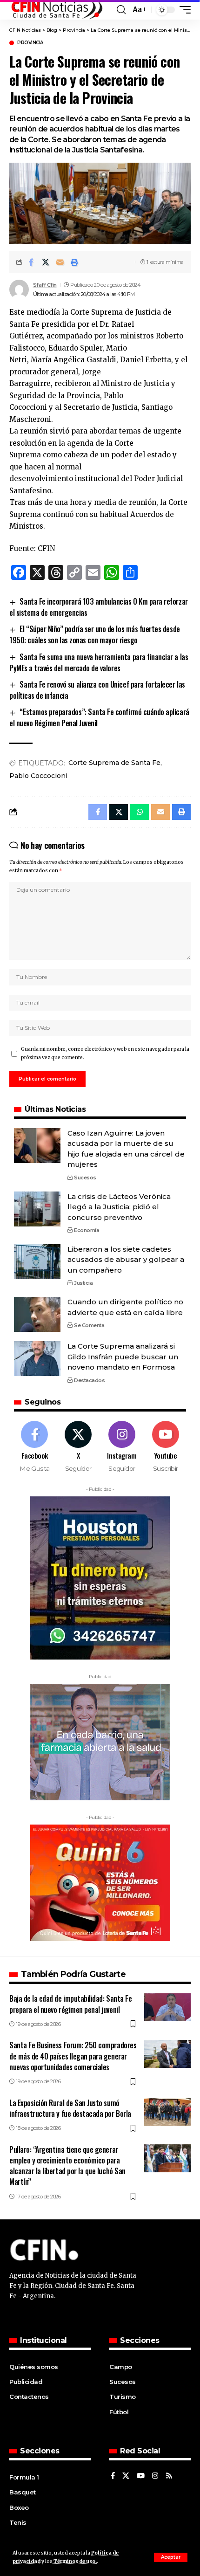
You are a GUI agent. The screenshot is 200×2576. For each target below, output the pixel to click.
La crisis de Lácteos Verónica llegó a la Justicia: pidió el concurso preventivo (119, 1207)
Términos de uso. (75, 2561)
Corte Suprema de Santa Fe (114, 763)
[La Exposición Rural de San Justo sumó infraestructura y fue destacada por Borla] (167, 2112)
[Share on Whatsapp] (140, 812)
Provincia (30, 43)
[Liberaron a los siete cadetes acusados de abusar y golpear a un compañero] (37, 1262)
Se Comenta (89, 1325)
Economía (87, 1230)
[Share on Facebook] (31, 262)
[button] (171, 2557)
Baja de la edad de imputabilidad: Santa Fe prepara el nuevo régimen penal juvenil (70, 2004)
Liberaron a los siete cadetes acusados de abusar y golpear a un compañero (126, 1260)
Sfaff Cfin (45, 285)
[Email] (60, 262)
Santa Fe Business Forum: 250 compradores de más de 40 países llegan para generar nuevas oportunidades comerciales (73, 2056)
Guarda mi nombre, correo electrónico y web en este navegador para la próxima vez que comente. (105, 1053)
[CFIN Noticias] (56, 10)
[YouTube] (141, 2476)
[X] (78, 1447)
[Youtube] (165, 1447)
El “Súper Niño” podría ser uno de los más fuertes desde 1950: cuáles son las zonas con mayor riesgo (95, 634)
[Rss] (169, 2476)
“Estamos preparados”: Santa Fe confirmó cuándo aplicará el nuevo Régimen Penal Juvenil (99, 717)
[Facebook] (35, 1447)
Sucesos (85, 1178)
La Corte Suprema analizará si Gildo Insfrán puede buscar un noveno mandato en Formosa (123, 1357)
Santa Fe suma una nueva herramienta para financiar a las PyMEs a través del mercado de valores (99, 662)
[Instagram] (122, 1447)
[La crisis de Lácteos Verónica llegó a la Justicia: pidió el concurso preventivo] (37, 1209)
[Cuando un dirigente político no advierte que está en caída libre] (37, 1314)
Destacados (89, 1380)
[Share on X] (46, 262)
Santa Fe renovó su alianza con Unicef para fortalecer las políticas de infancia (97, 690)
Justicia (83, 1283)
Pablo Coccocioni (38, 776)
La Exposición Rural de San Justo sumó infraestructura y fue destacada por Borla (70, 2108)
